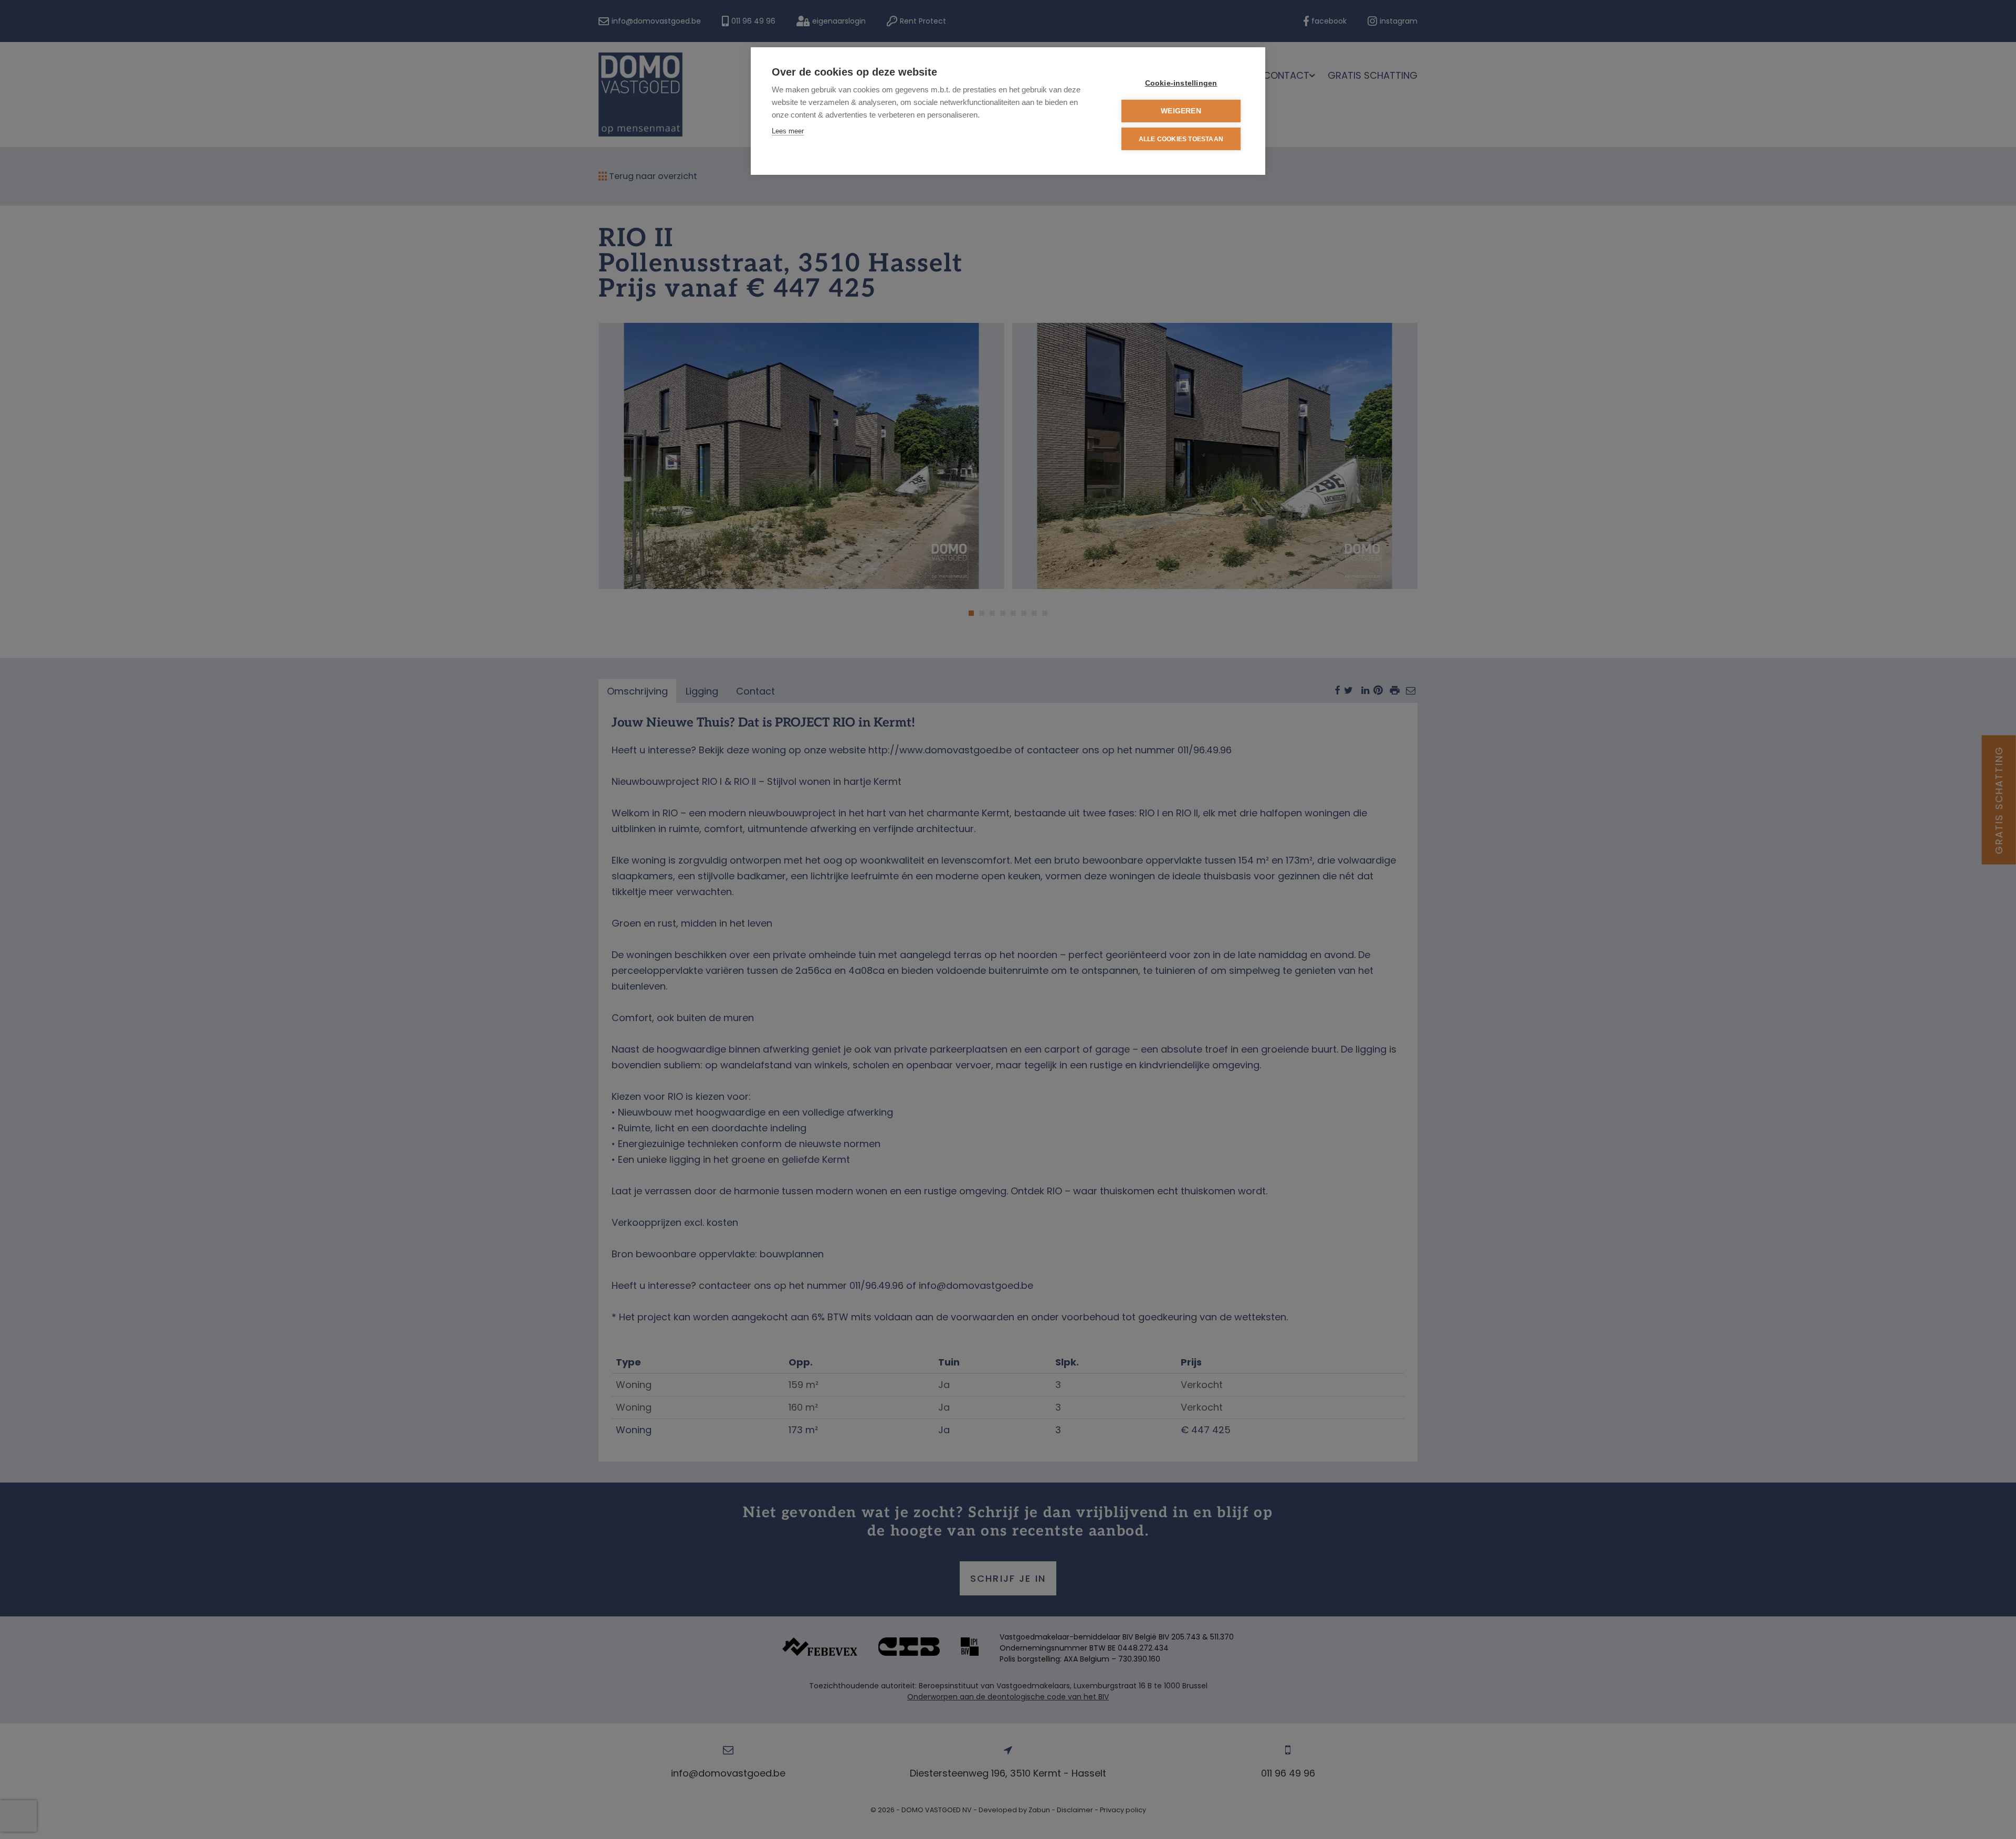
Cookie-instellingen (1181, 83)
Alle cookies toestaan (1181, 139)
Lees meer (788, 131)
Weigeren (1181, 111)
